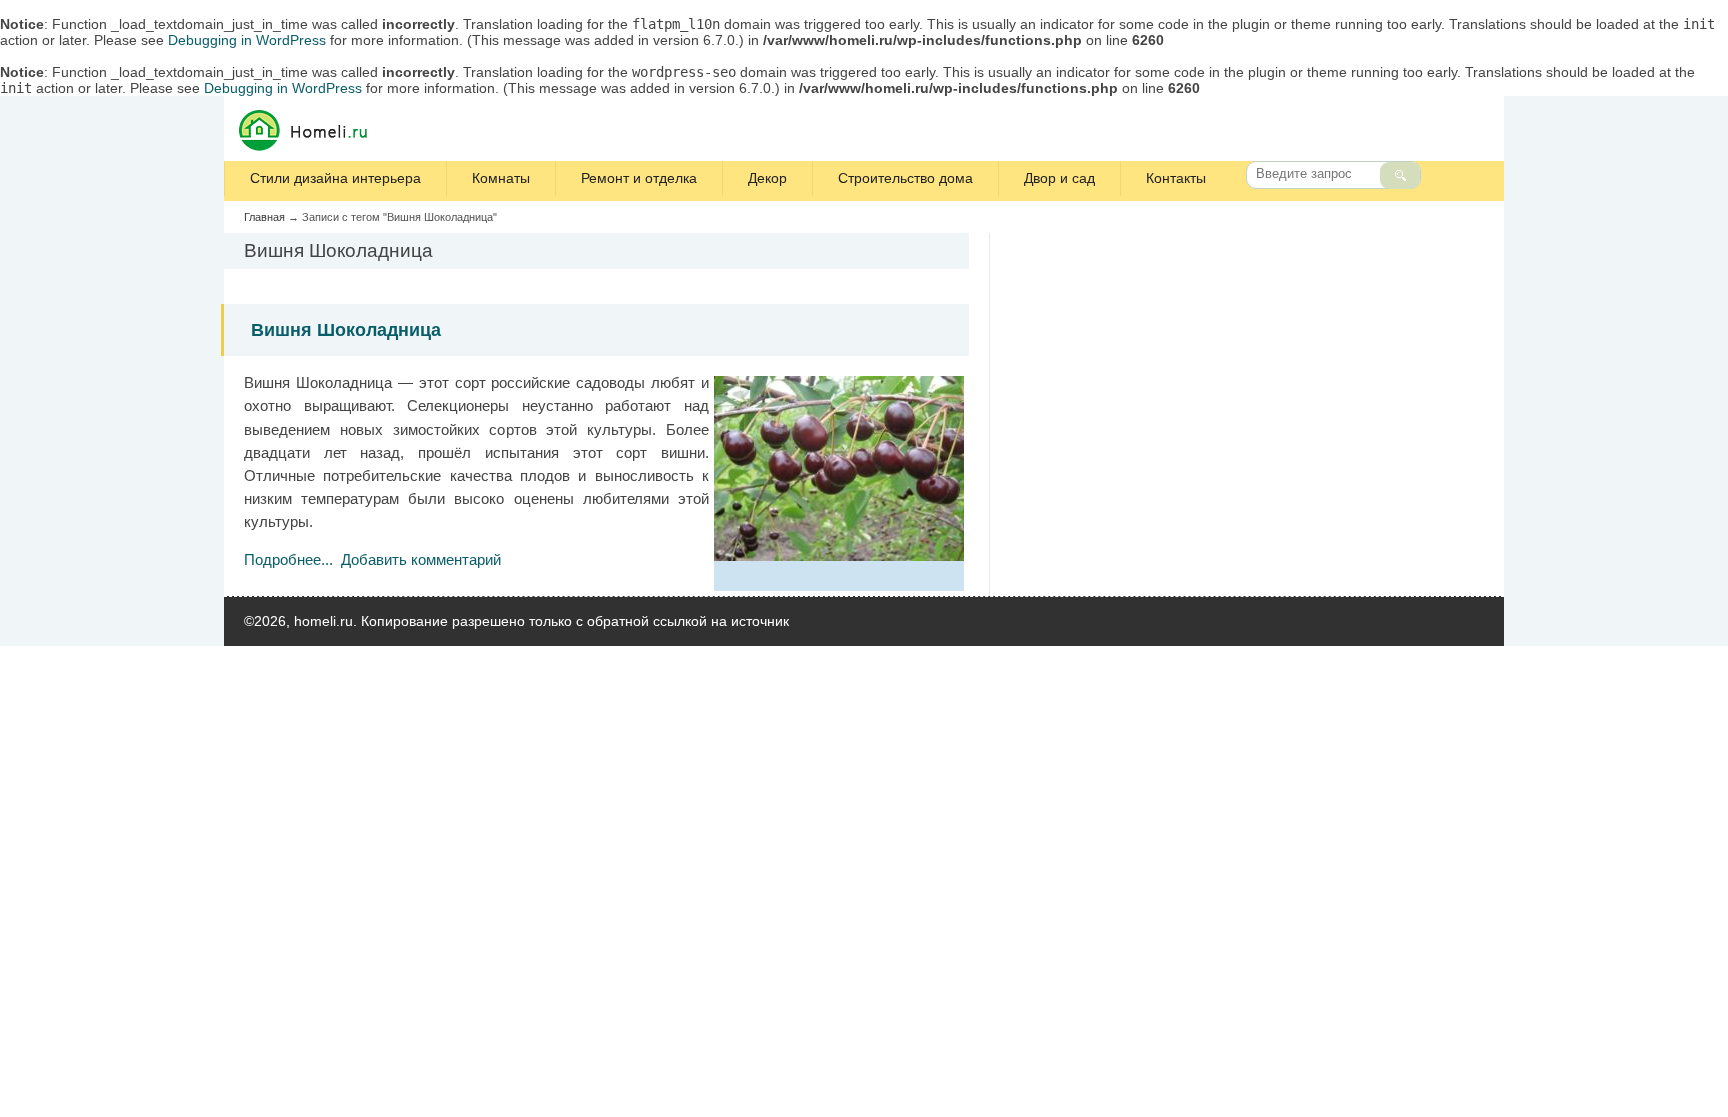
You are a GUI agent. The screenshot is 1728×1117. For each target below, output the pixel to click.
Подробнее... (288, 559)
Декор (767, 178)
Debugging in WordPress (247, 40)
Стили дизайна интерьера (335, 178)
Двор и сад (1059, 178)
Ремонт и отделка (639, 178)
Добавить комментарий (421, 559)
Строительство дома (905, 178)
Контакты (1176, 178)
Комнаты (501, 178)
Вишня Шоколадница (346, 330)
